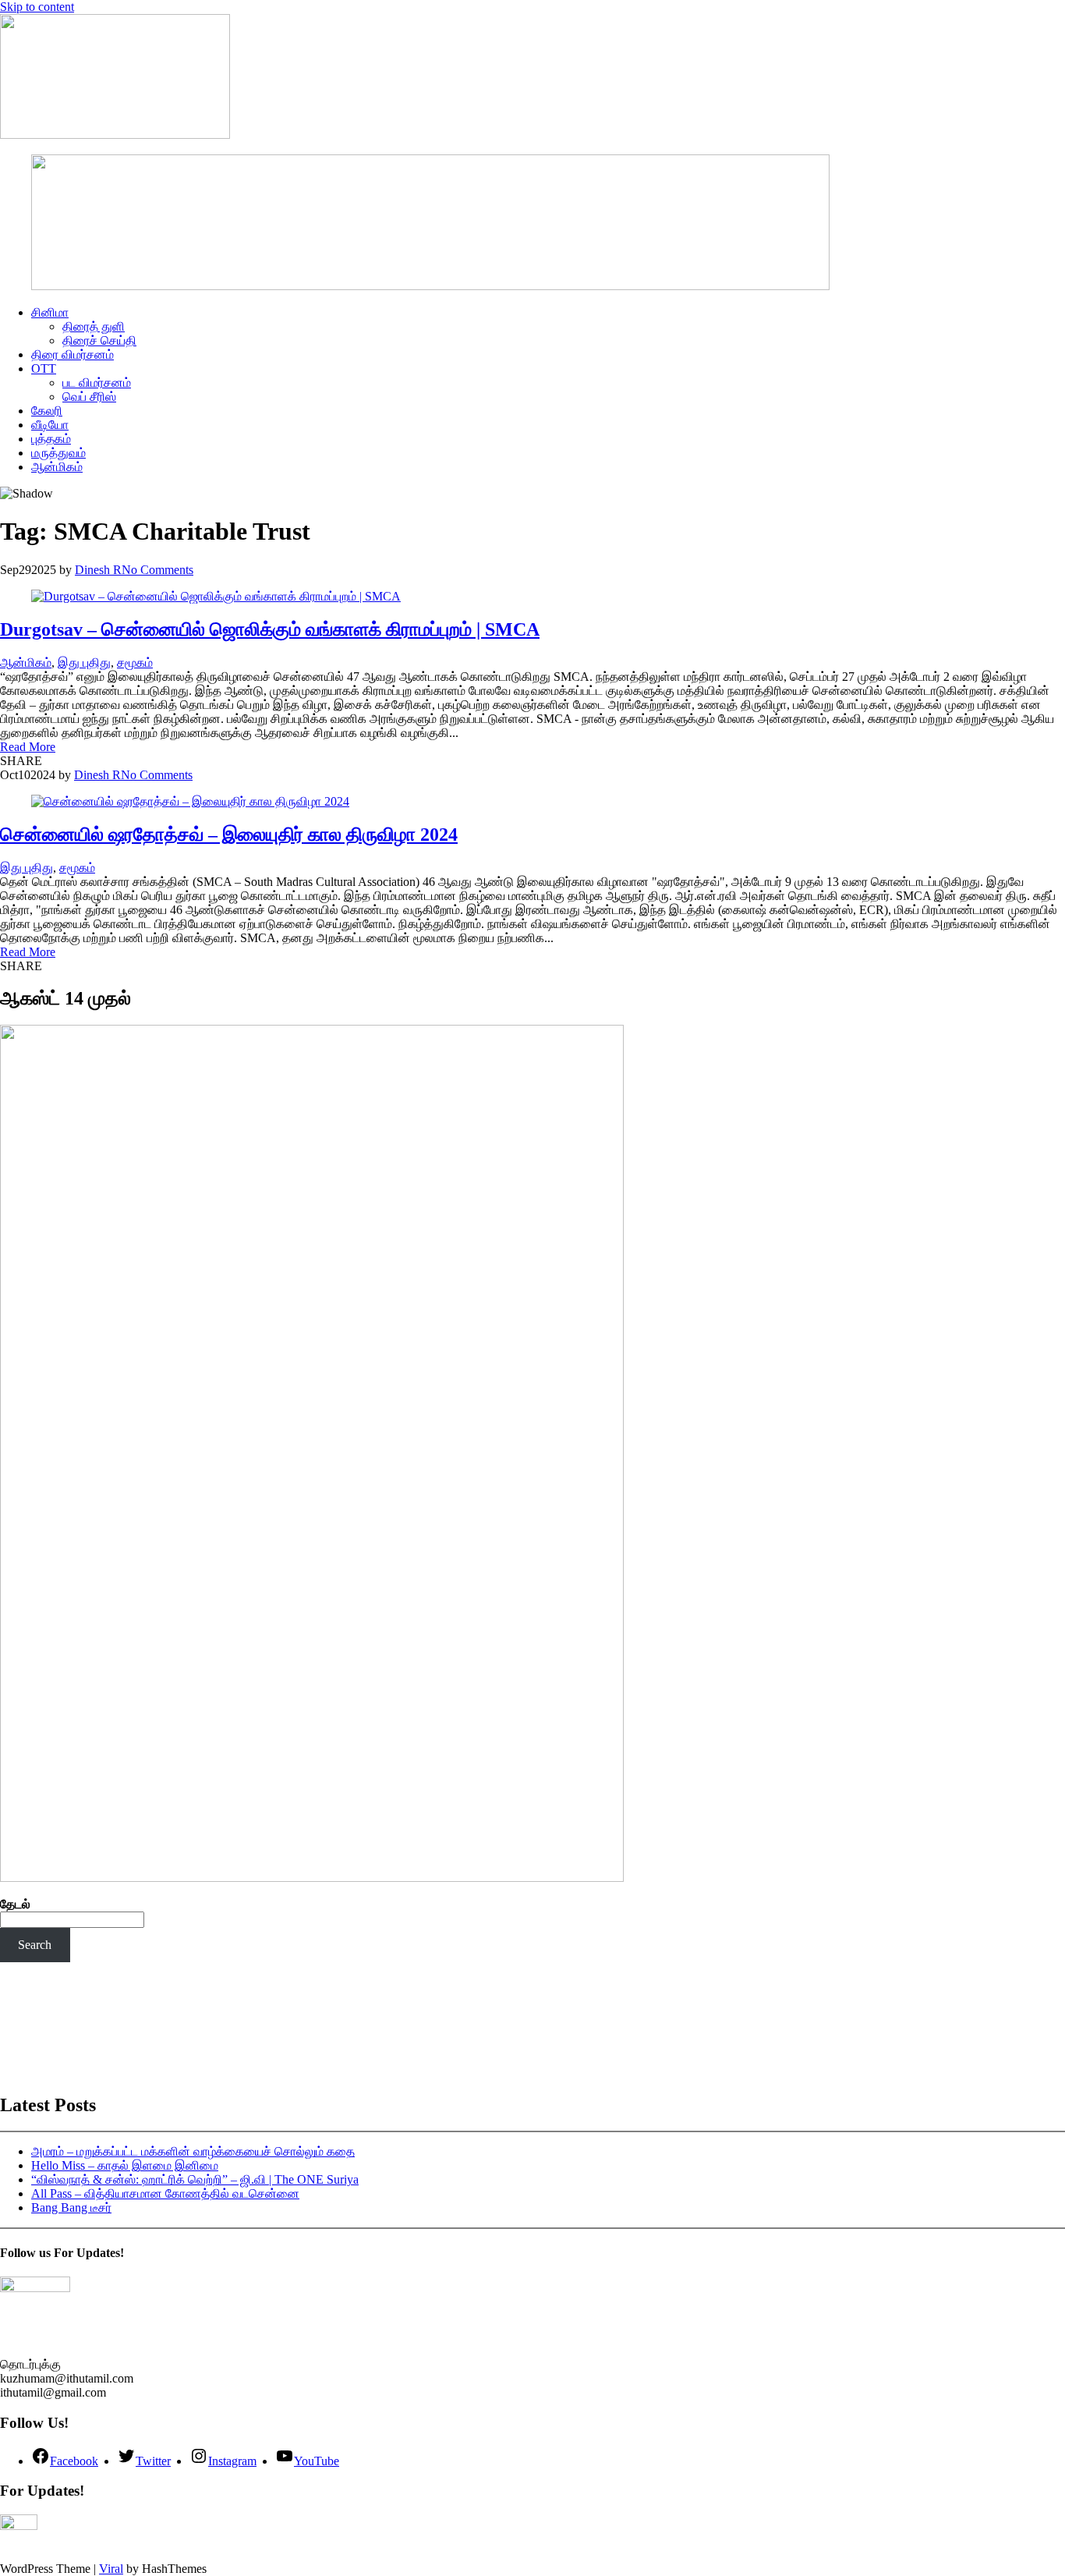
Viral (111, 2569)
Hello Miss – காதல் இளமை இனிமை (125, 2165)
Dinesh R (98, 570)
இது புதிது (84, 663)
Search (35, 1945)
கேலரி (47, 411)
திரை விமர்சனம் (73, 354)
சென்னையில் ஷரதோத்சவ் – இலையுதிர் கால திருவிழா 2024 (229, 834)
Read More (28, 747)
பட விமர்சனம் (97, 383)
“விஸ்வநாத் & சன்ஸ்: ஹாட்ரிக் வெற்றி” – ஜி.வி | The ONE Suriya (195, 2179)
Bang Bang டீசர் (71, 2207)
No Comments (157, 570)
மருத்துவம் (58, 453)
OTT (44, 369)
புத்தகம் (51, 439)
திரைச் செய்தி (99, 340)
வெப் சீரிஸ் (89, 397)
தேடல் (15, 1904)
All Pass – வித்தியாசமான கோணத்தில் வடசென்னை (165, 2193)
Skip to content (37, 7)
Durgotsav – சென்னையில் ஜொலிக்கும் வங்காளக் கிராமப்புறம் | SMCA (270, 629)
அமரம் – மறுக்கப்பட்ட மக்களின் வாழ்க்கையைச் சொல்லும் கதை (193, 2151)
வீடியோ (50, 425)
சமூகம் (135, 663)
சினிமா (50, 312)
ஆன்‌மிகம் (57, 467)
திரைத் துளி (94, 326)
